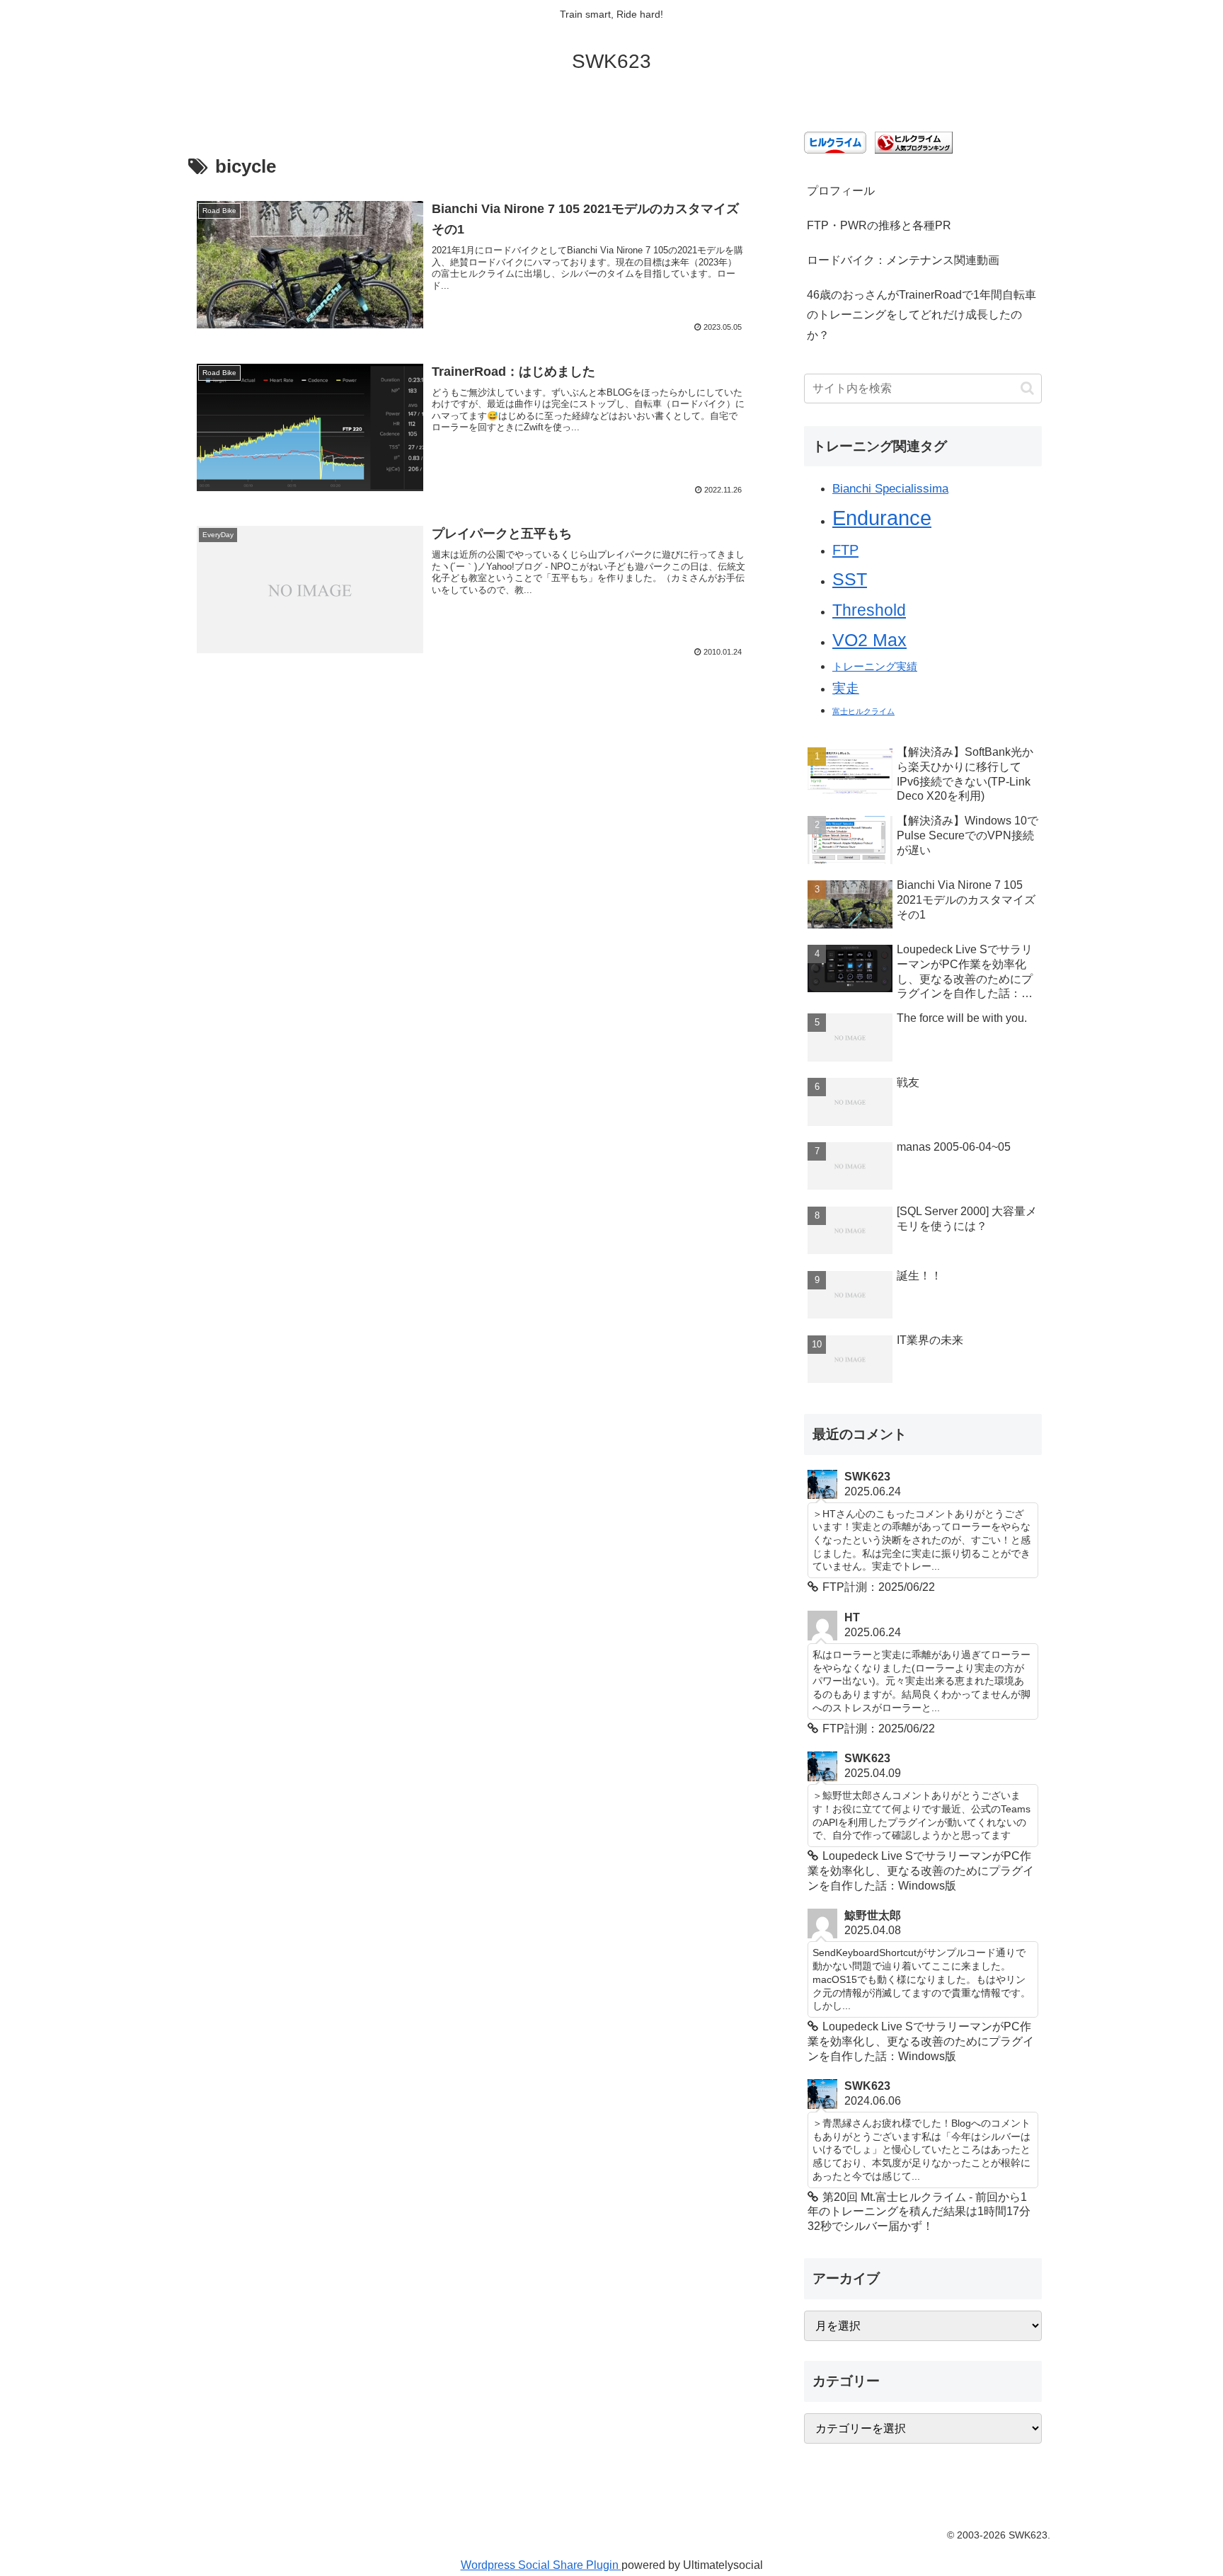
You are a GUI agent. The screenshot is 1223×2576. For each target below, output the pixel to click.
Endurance (882, 518)
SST (850, 579)
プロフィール (841, 191)
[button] (1027, 388)
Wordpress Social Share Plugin (541, 2565)
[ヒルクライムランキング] (914, 142)
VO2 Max (869, 640)
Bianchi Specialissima (890, 488)
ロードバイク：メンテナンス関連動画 (903, 260)
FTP (845, 550)
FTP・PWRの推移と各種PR (879, 225)
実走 (846, 688)
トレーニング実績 (875, 667)
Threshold (869, 610)
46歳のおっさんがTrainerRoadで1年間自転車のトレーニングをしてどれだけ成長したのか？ (921, 315)
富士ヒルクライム (863, 711)
